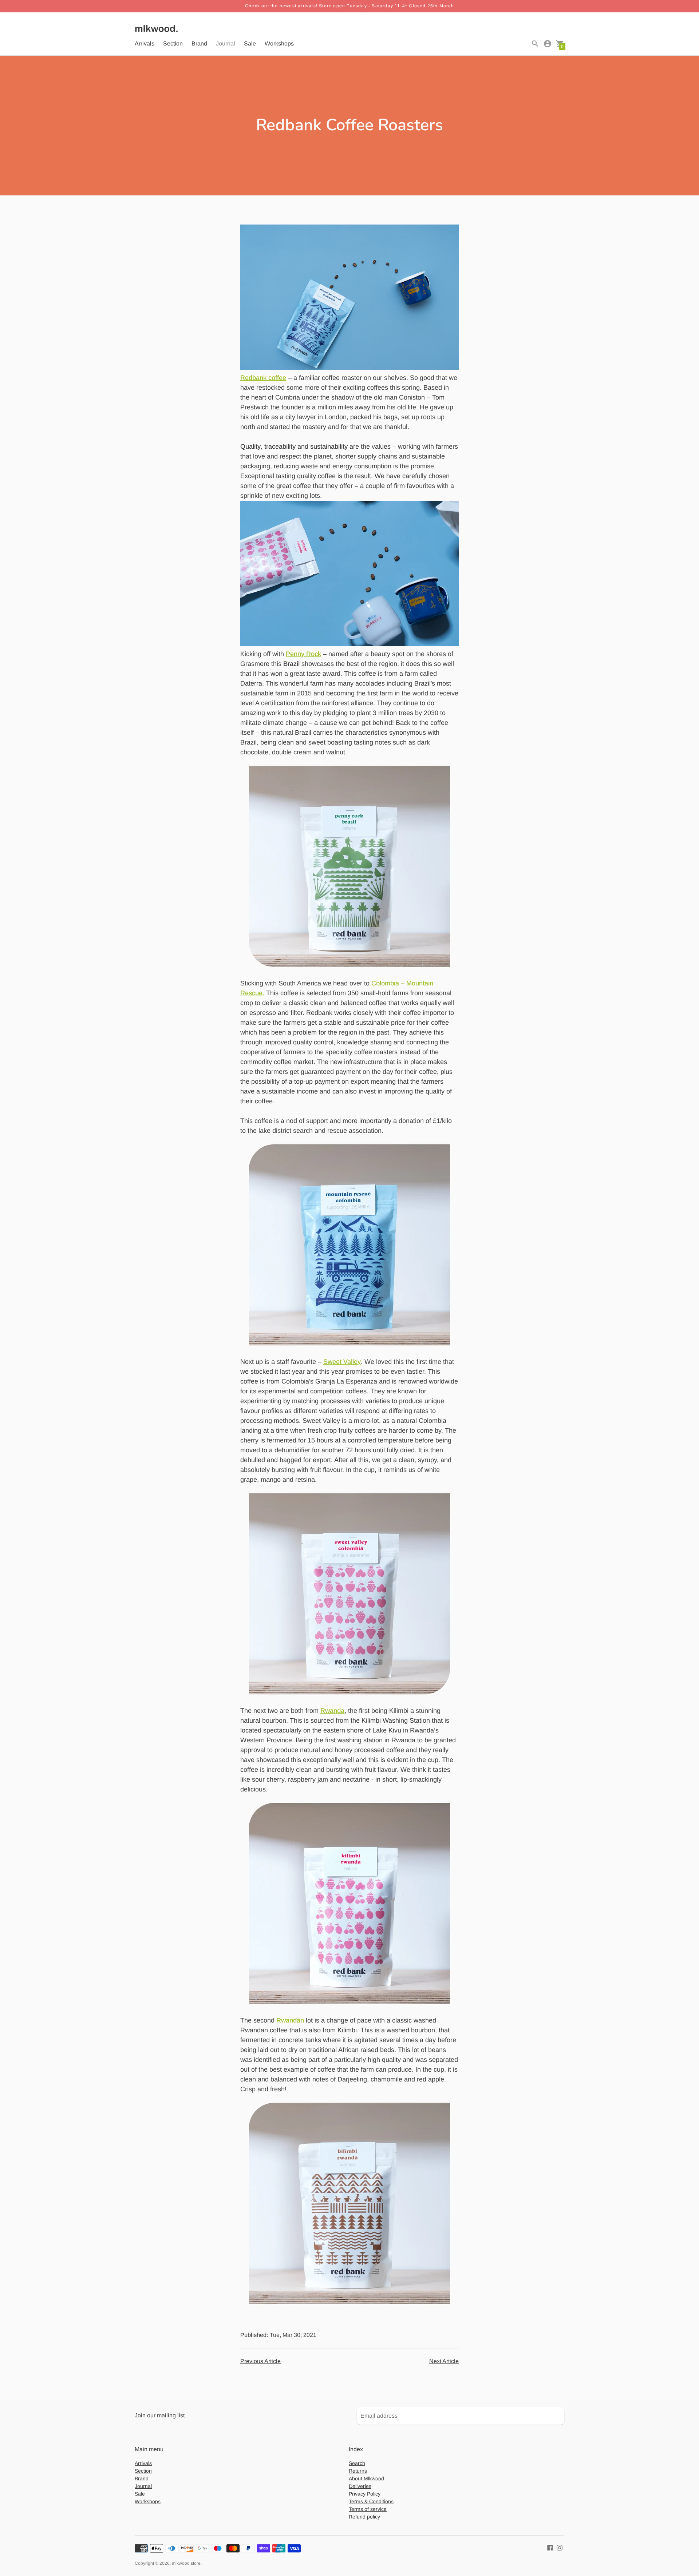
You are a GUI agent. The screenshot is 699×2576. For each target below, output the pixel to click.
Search (357, 2463)
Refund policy (364, 2517)
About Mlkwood (366, 2478)
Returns (358, 2471)
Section (173, 43)
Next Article (444, 2361)
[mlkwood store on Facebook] (550, 2547)
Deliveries (360, 2486)
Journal (226, 43)
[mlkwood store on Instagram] (560, 2547)
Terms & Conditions (371, 2501)
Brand (199, 43)
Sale (250, 43)
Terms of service (368, 2509)
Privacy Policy (365, 2494)
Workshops (279, 43)
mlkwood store (186, 2563)
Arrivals (145, 43)
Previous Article (260, 2361)
